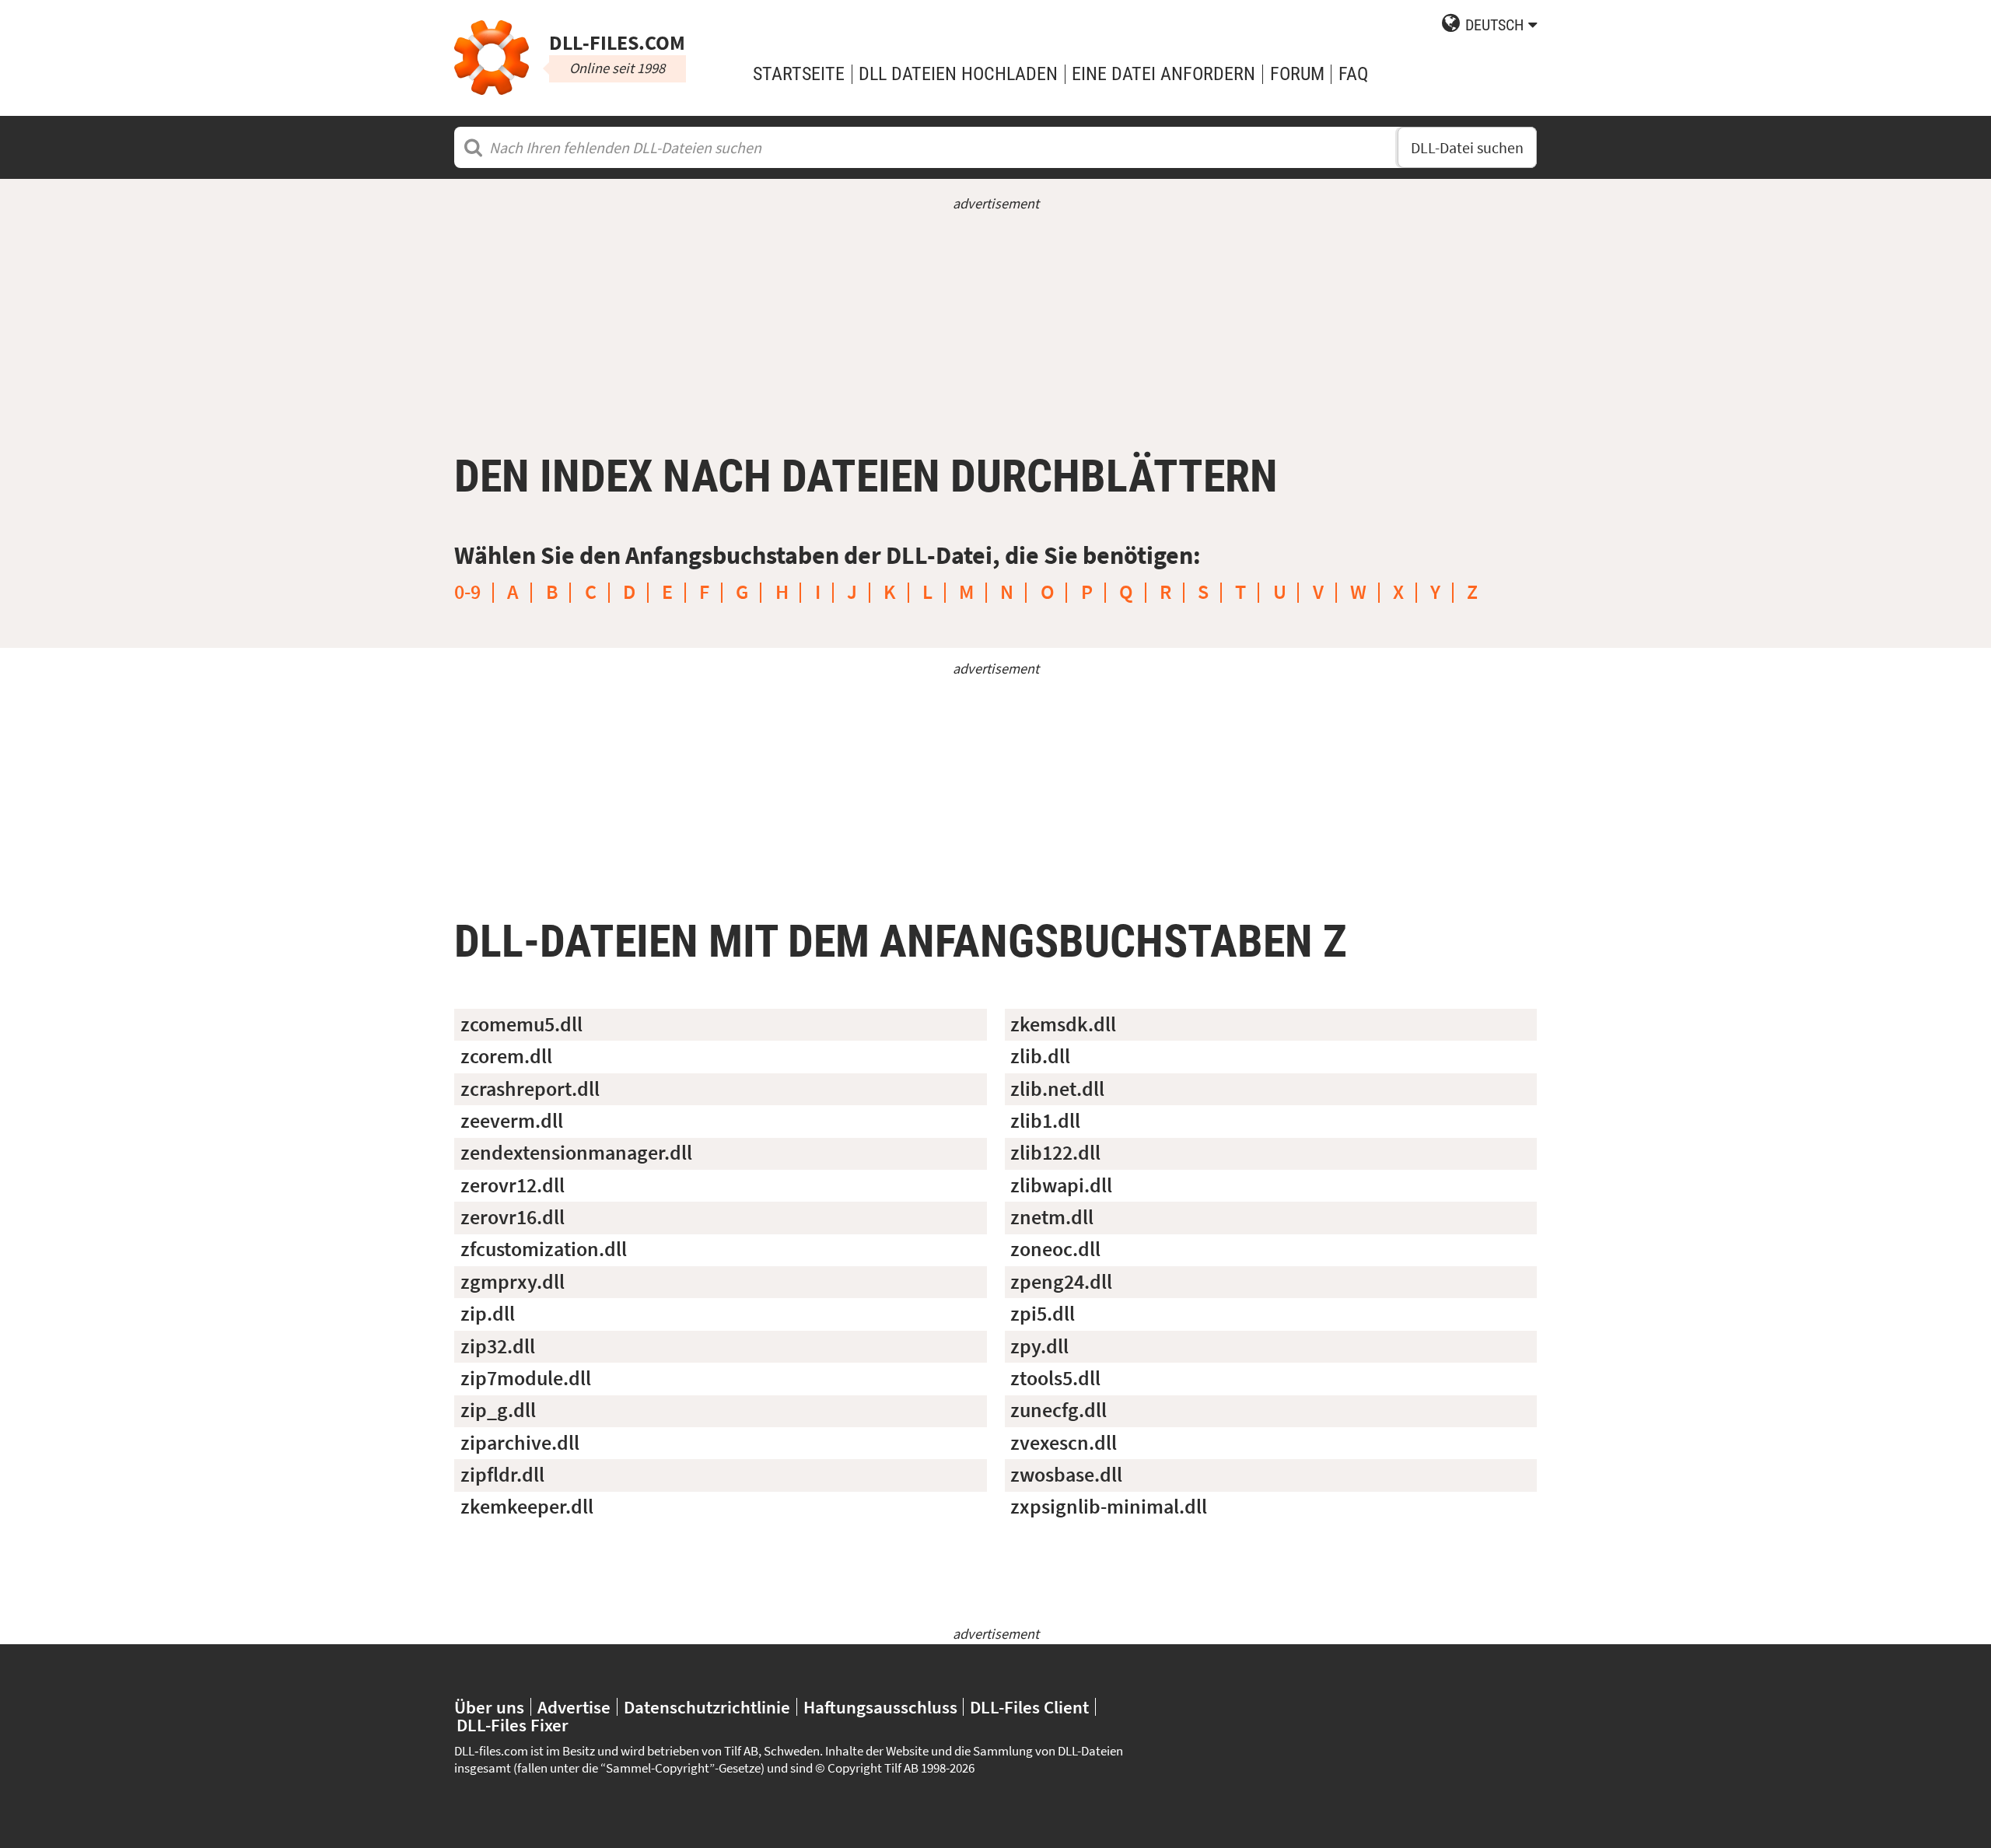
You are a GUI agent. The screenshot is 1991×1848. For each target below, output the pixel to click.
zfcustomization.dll (544, 1249)
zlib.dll (1040, 1056)
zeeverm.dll (512, 1121)
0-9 (467, 592)
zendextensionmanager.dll (576, 1153)
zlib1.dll (1045, 1121)
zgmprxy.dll (513, 1282)
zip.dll (488, 1314)
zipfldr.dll (502, 1475)
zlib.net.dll (1057, 1089)
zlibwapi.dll (1061, 1185)
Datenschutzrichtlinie (707, 1707)
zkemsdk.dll (1063, 1024)
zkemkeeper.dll (527, 1507)
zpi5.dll (1043, 1314)
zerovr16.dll (513, 1217)
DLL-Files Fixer (513, 1725)
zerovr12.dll (513, 1185)
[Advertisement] (995, 323)
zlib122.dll (1055, 1153)
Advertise (574, 1707)
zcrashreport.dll (530, 1089)
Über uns (489, 1707)
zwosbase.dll (1066, 1475)
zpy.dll (1039, 1346)
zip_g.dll (498, 1410)
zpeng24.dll (1061, 1282)
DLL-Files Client (1029, 1707)
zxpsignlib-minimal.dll (1109, 1507)
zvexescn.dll (1064, 1443)
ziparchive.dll (520, 1443)
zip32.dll (498, 1346)
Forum (1297, 74)
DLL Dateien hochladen (958, 74)
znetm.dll (1052, 1217)
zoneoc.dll (1055, 1249)
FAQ (1353, 74)
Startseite (799, 74)
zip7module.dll (526, 1378)
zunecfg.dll (1058, 1410)
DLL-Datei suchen (1467, 147)
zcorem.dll (506, 1056)
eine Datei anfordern (1163, 74)
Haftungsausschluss (880, 1707)
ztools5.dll (1055, 1378)
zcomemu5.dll (521, 1024)
